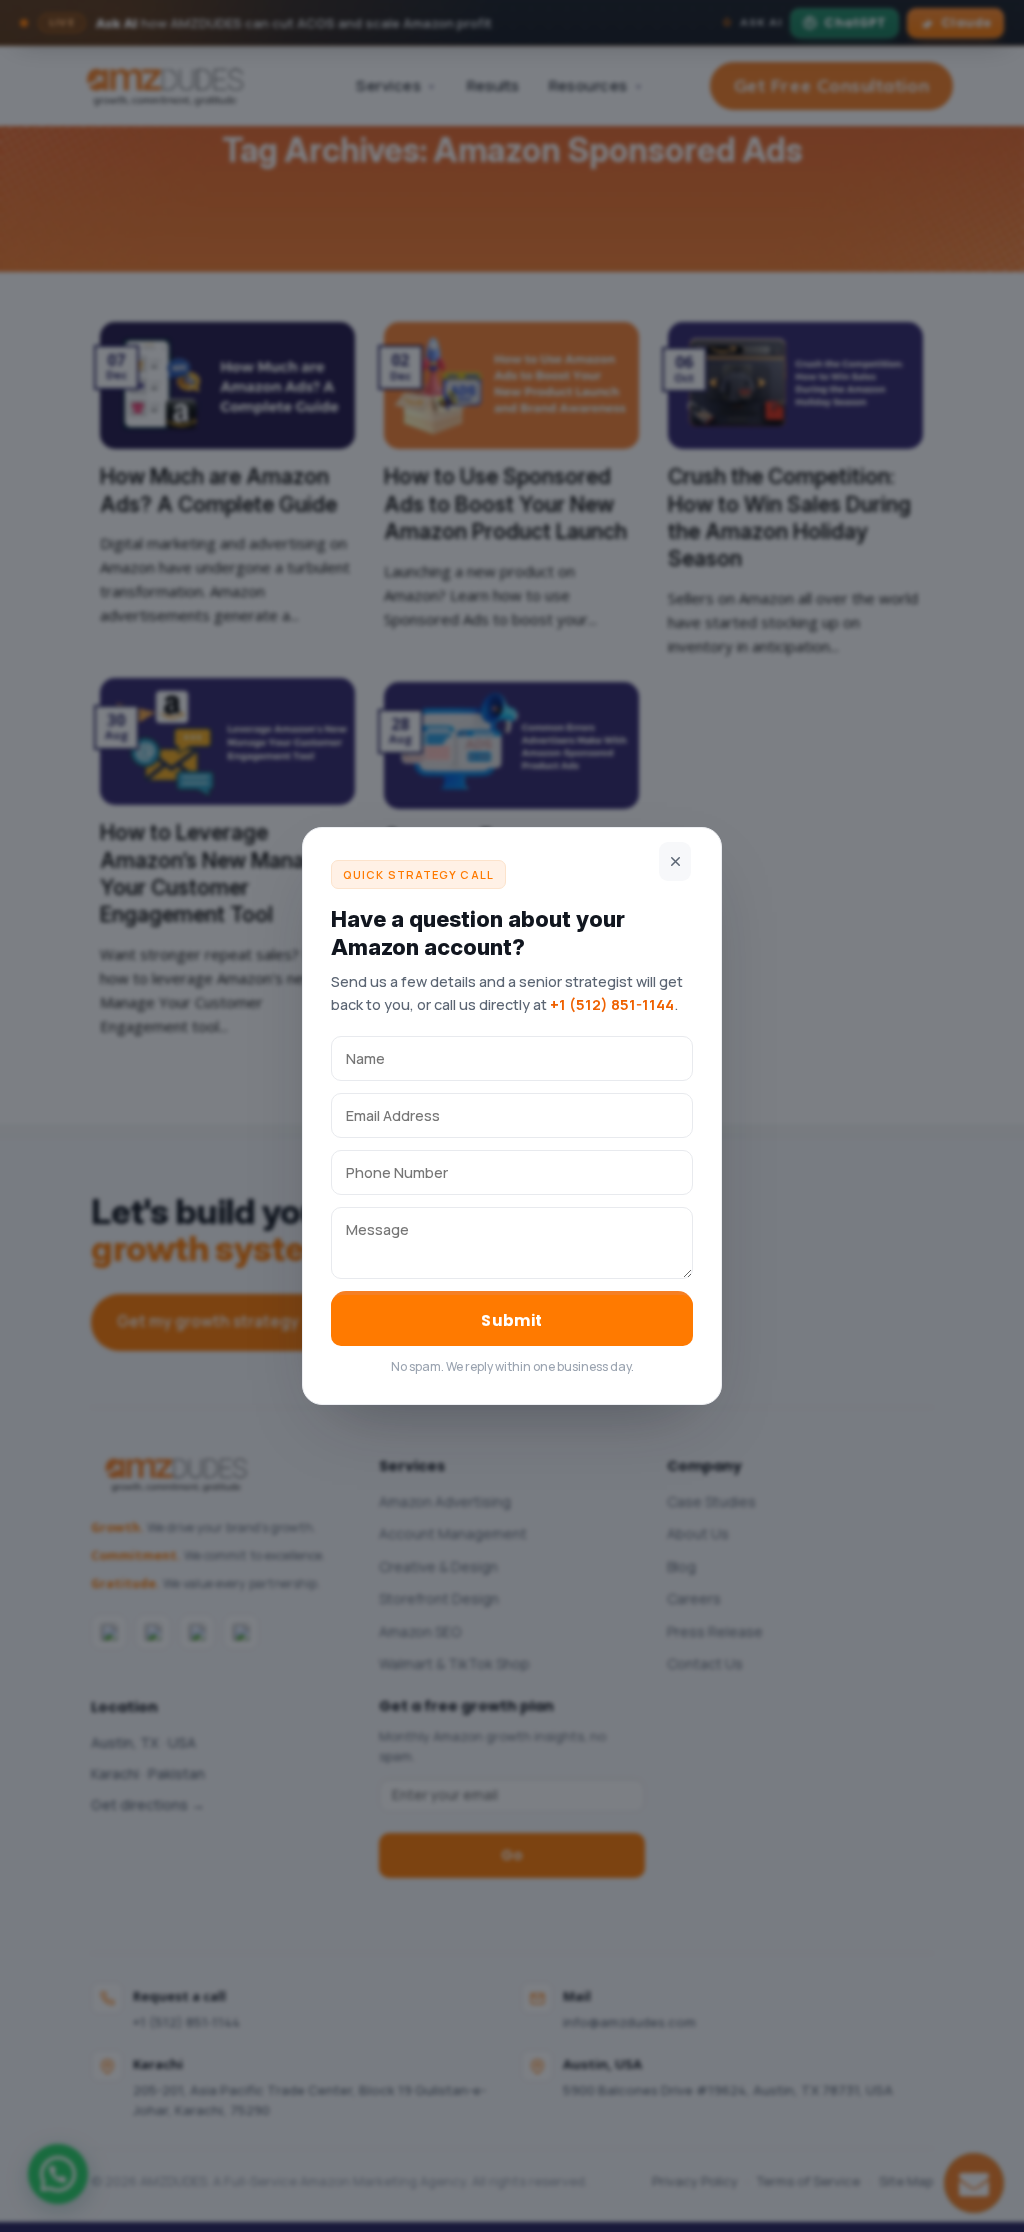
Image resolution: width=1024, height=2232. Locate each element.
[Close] (675, 861)
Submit (512, 1320)
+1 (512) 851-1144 (612, 1004)
